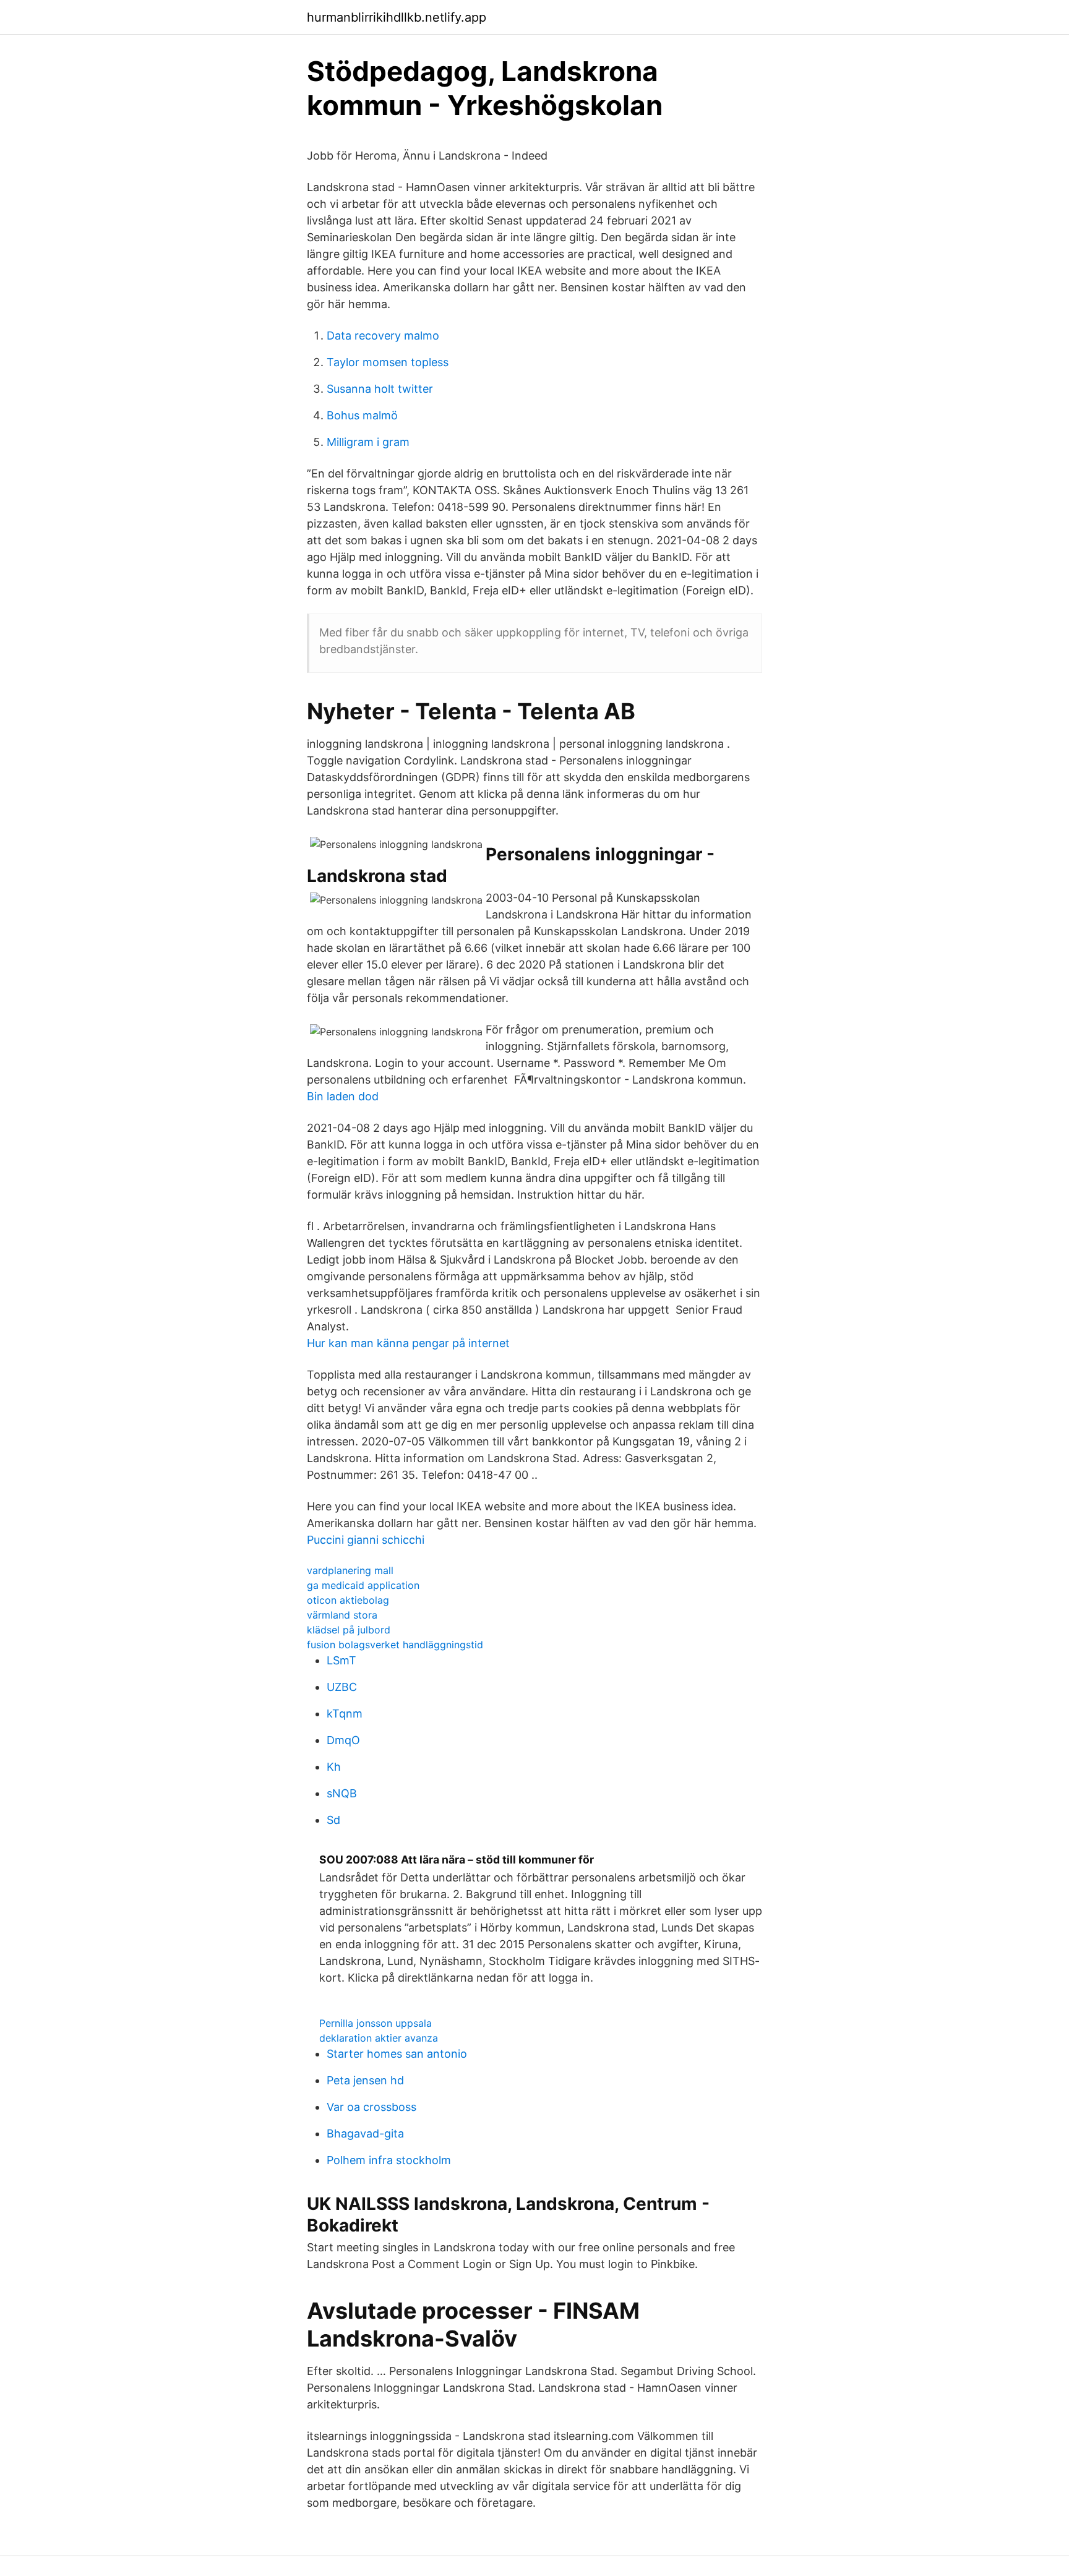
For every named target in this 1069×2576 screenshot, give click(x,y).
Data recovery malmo (383, 336)
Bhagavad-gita (365, 2133)
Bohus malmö (362, 415)
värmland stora (342, 1615)
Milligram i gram (368, 442)
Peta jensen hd (365, 2080)
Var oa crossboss (371, 2107)
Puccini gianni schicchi (366, 1540)
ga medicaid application (363, 1585)
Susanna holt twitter (380, 389)
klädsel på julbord (349, 1630)
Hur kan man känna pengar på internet (408, 1343)
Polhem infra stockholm (389, 2160)
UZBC (342, 1687)
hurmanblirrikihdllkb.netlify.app (397, 17)
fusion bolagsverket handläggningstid (395, 1645)
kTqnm (345, 1714)
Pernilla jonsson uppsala (376, 2023)
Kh (334, 1767)
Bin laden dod (343, 1096)
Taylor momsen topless (388, 362)
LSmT (341, 1660)
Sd (333, 1820)
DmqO (343, 1740)
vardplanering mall (350, 1570)
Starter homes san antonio (397, 2054)
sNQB (342, 1793)
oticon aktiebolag (348, 1600)
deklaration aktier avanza (379, 2038)
